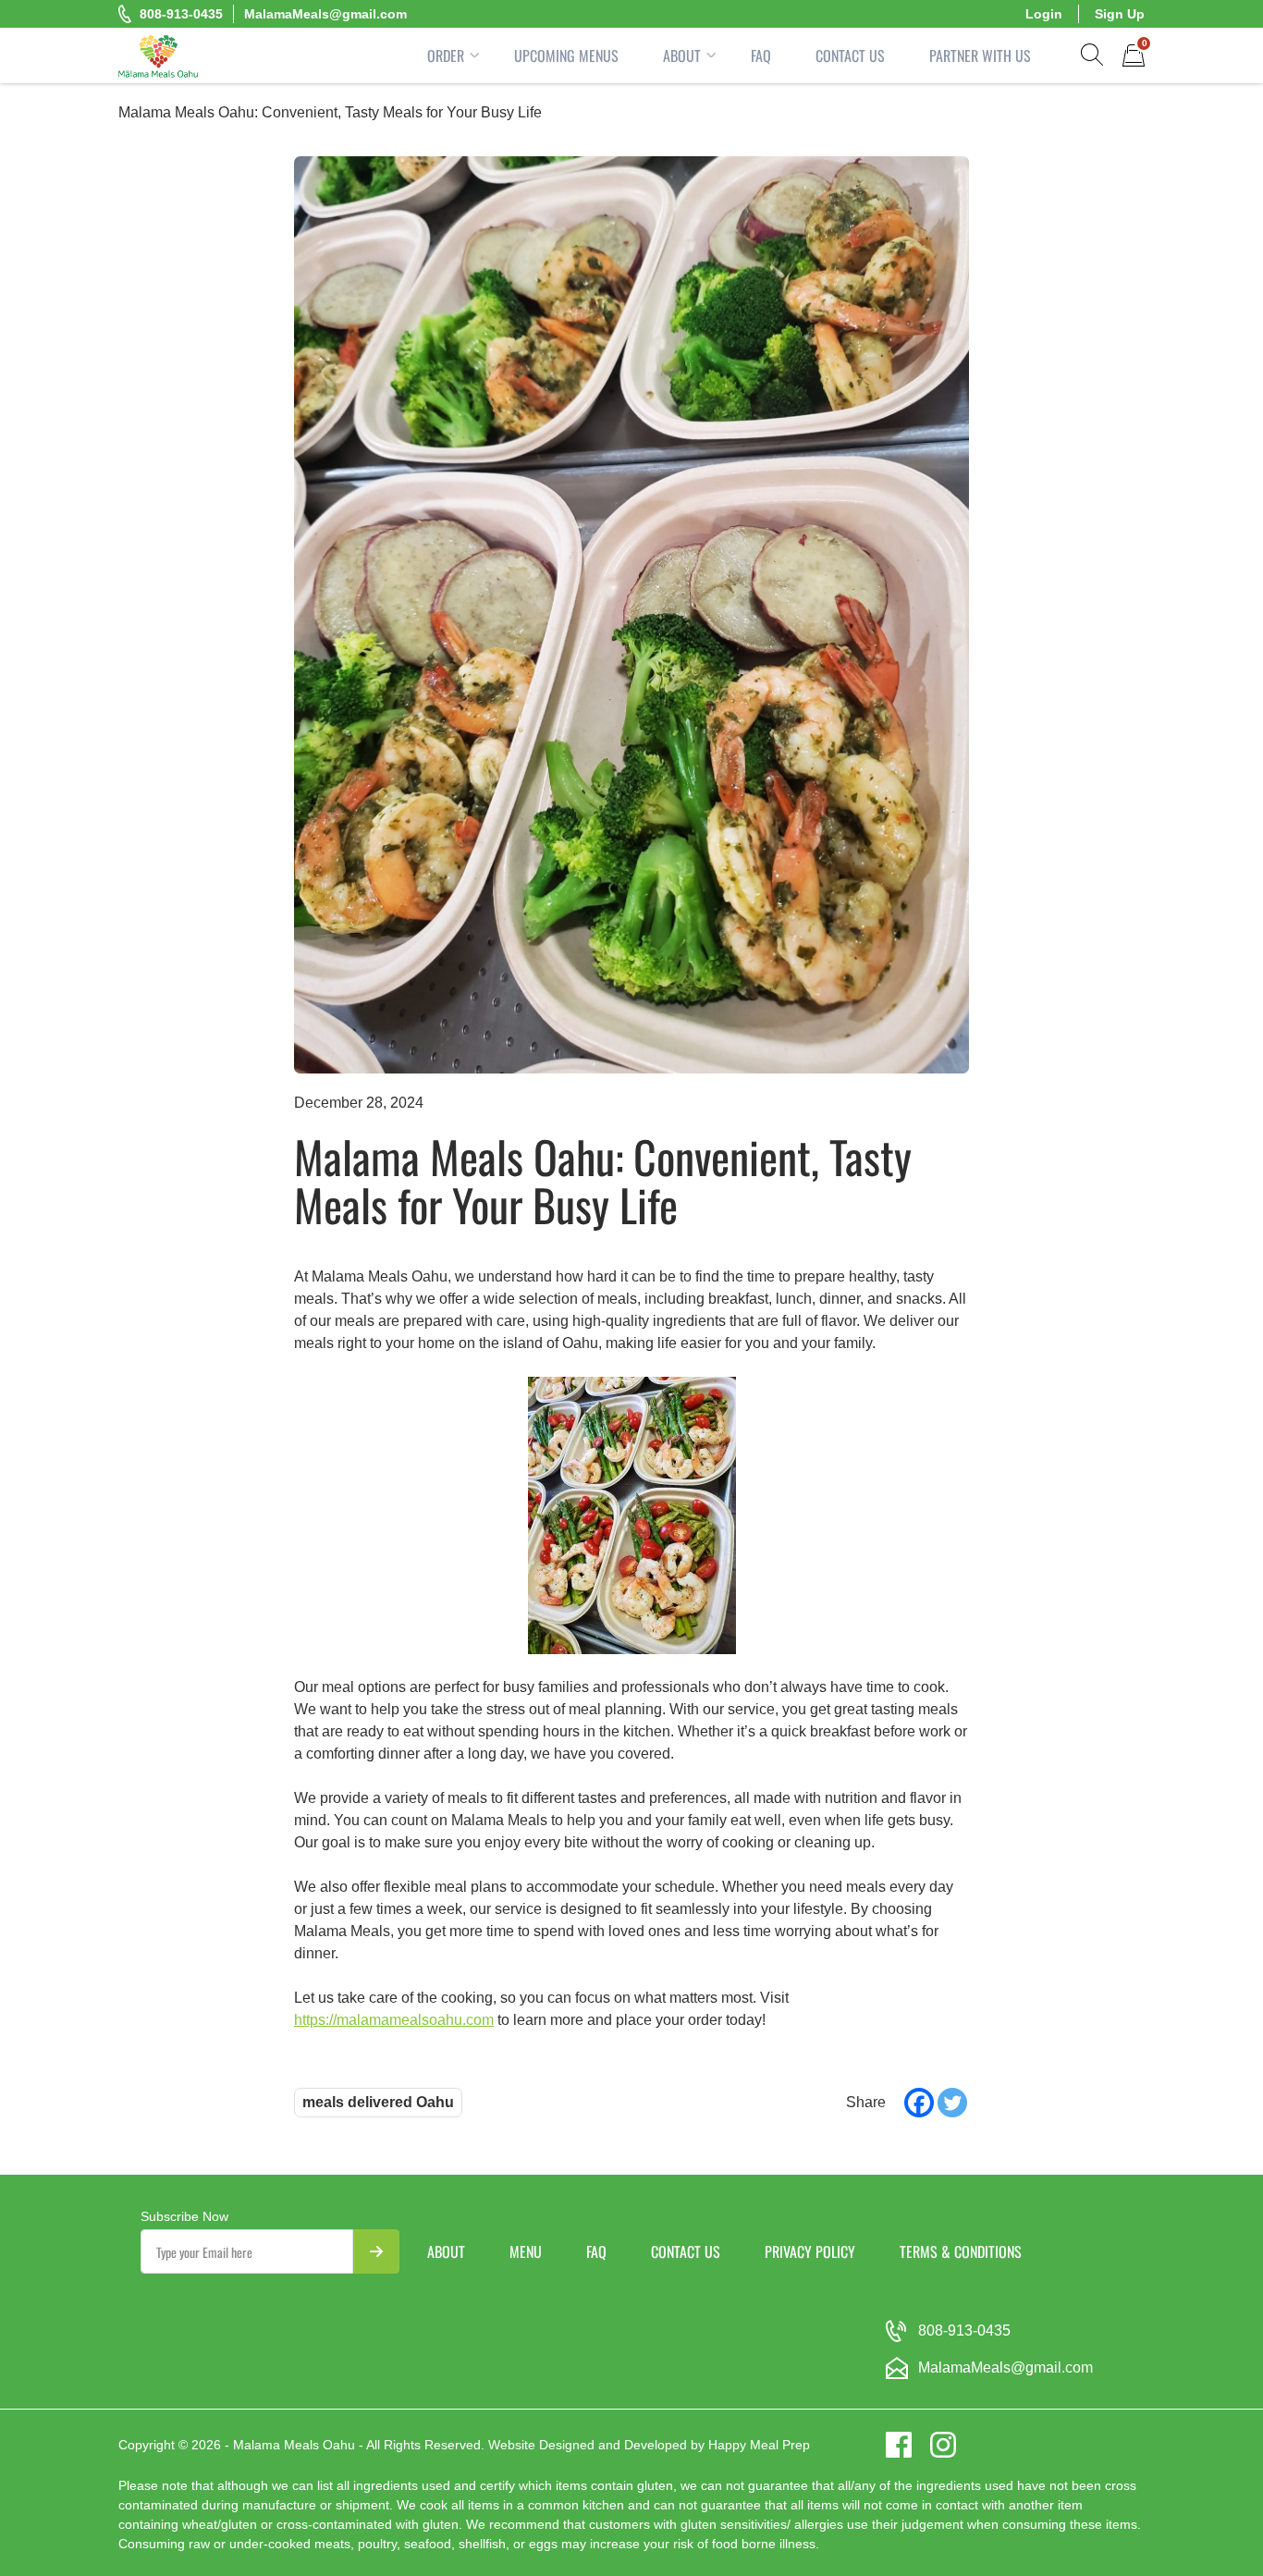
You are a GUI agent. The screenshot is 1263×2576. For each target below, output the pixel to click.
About (682, 55)
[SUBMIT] (376, 2251)
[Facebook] (919, 2103)
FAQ (761, 55)
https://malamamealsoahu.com (394, 2020)
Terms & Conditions (961, 2251)
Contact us (686, 2251)
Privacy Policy (810, 2251)
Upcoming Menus (566, 55)
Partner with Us (980, 55)
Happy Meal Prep (759, 2445)
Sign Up (1120, 14)
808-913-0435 (181, 14)
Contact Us (850, 55)
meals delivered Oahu (378, 2102)
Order (446, 55)
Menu (526, 2251)
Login (1044, 14)
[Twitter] (952, 2103)
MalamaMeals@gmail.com (325, 14)
